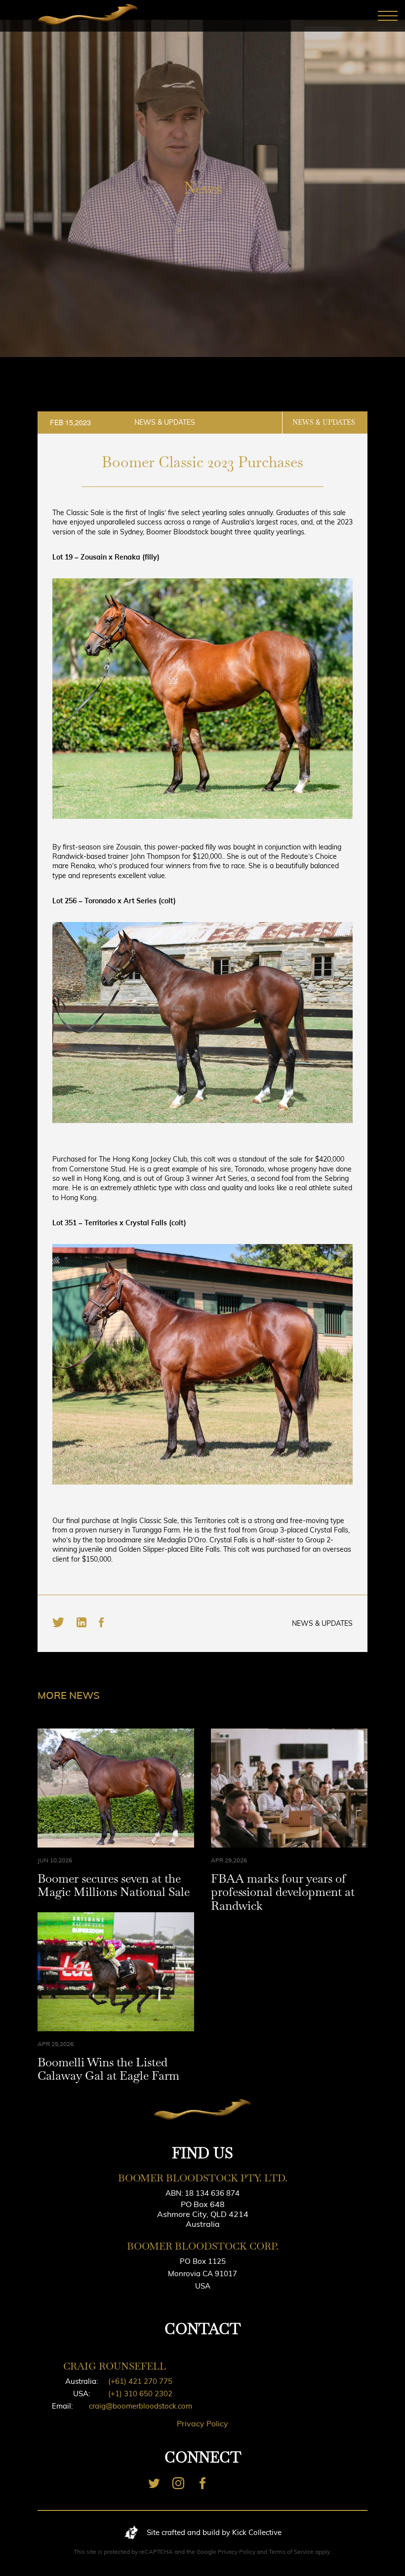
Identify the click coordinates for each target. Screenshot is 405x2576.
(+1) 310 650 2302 (140, 2394)
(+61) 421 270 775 (140, 2381)
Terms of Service (291, 2552)
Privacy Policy (202, 2423)
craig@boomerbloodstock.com (141, 2406)
